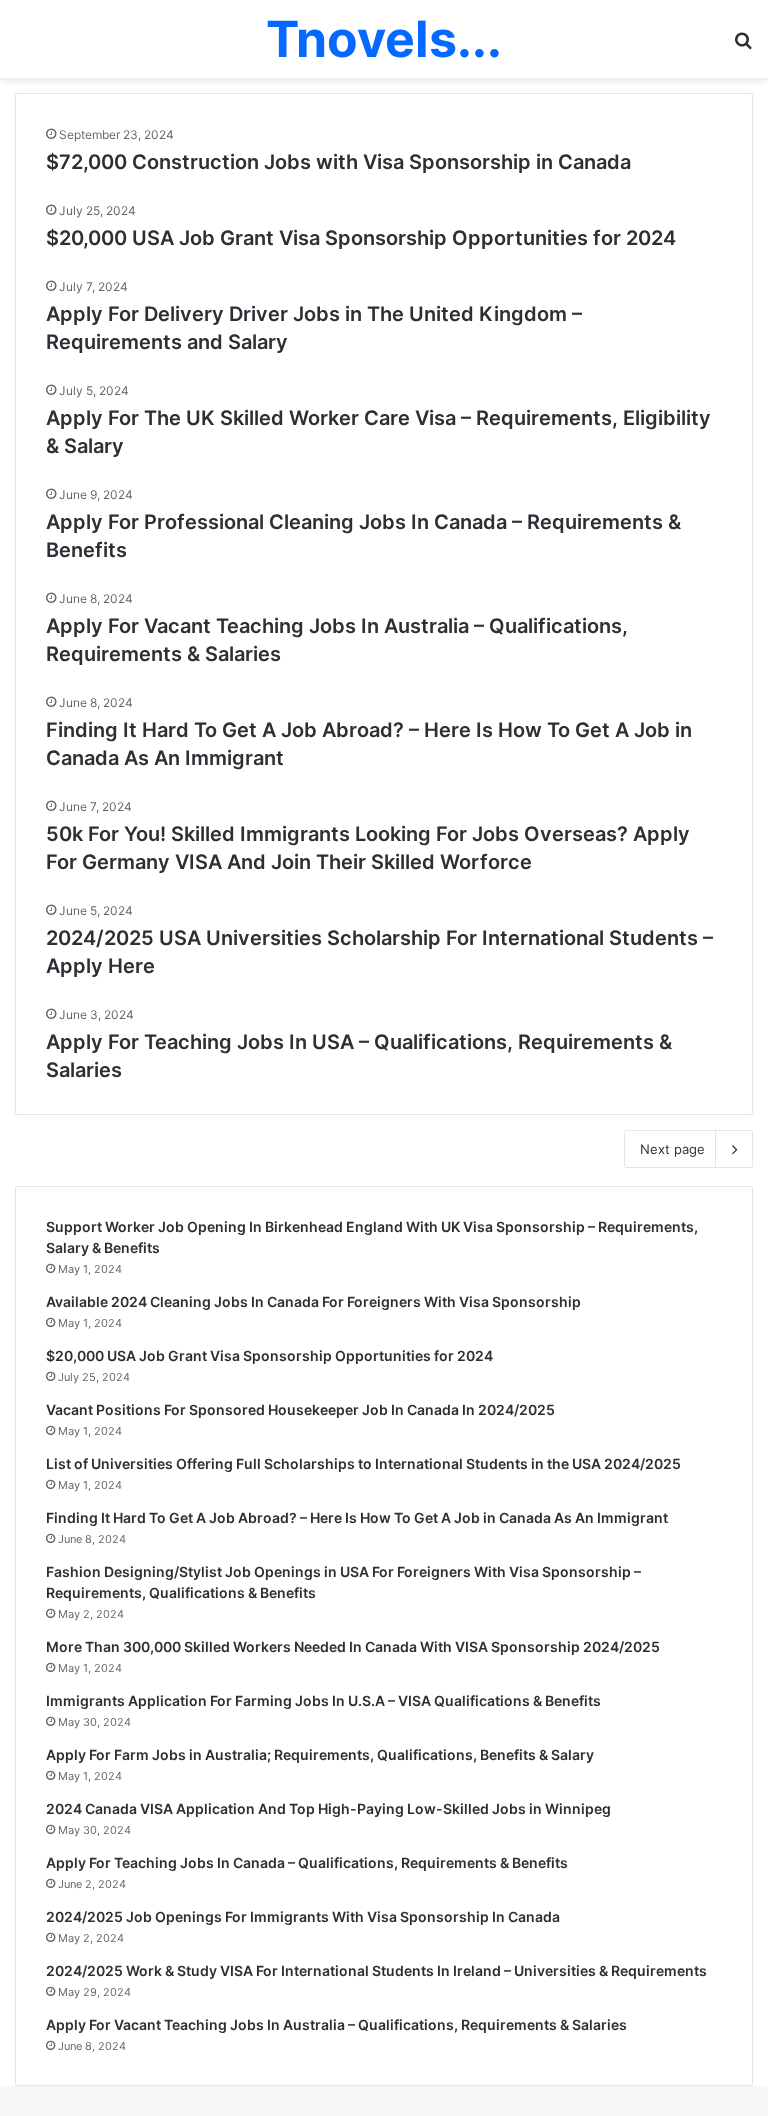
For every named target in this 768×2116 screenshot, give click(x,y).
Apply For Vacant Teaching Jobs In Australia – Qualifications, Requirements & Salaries (336, 2024)
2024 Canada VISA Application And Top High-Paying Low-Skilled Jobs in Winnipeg (328, 1808)
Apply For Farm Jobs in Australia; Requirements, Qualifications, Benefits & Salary (320, 1754)
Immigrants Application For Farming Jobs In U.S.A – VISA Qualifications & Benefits (323, 1700)
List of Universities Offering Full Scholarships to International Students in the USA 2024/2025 (363, 1463)
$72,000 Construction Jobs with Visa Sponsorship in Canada (338, 162)
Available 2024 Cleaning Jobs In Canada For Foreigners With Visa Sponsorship (313, 1301)
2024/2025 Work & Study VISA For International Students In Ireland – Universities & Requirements (376, 1970)
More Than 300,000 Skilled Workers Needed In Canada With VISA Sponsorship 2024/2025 (353, 1646)
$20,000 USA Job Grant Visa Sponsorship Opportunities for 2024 (361, 238)
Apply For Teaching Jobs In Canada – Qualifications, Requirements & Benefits (307, 1862)
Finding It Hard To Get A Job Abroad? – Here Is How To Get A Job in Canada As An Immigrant (357, 1517)
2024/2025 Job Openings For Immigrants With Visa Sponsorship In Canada (303, 1916)
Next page (672, 1149)
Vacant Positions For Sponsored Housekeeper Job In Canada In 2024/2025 (300, 1409)
